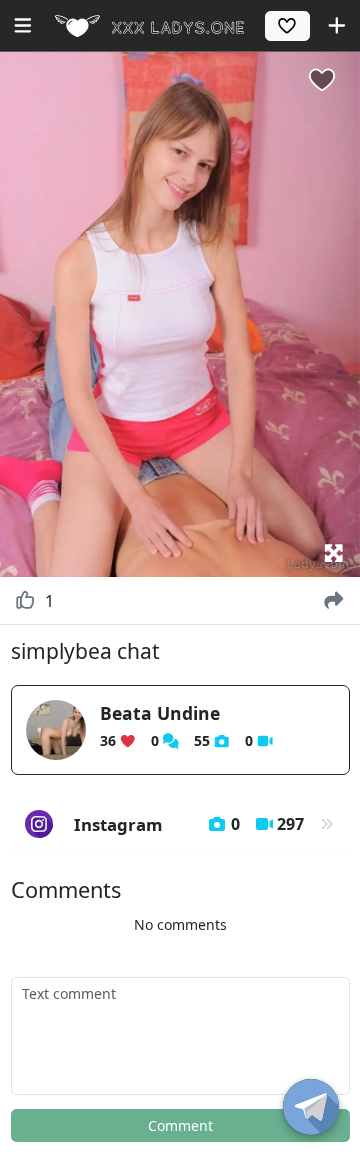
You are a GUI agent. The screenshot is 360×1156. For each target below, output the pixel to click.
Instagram (189, 824)
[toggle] (311, 1107)
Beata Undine (160, 713)
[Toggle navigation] (23, 25)
